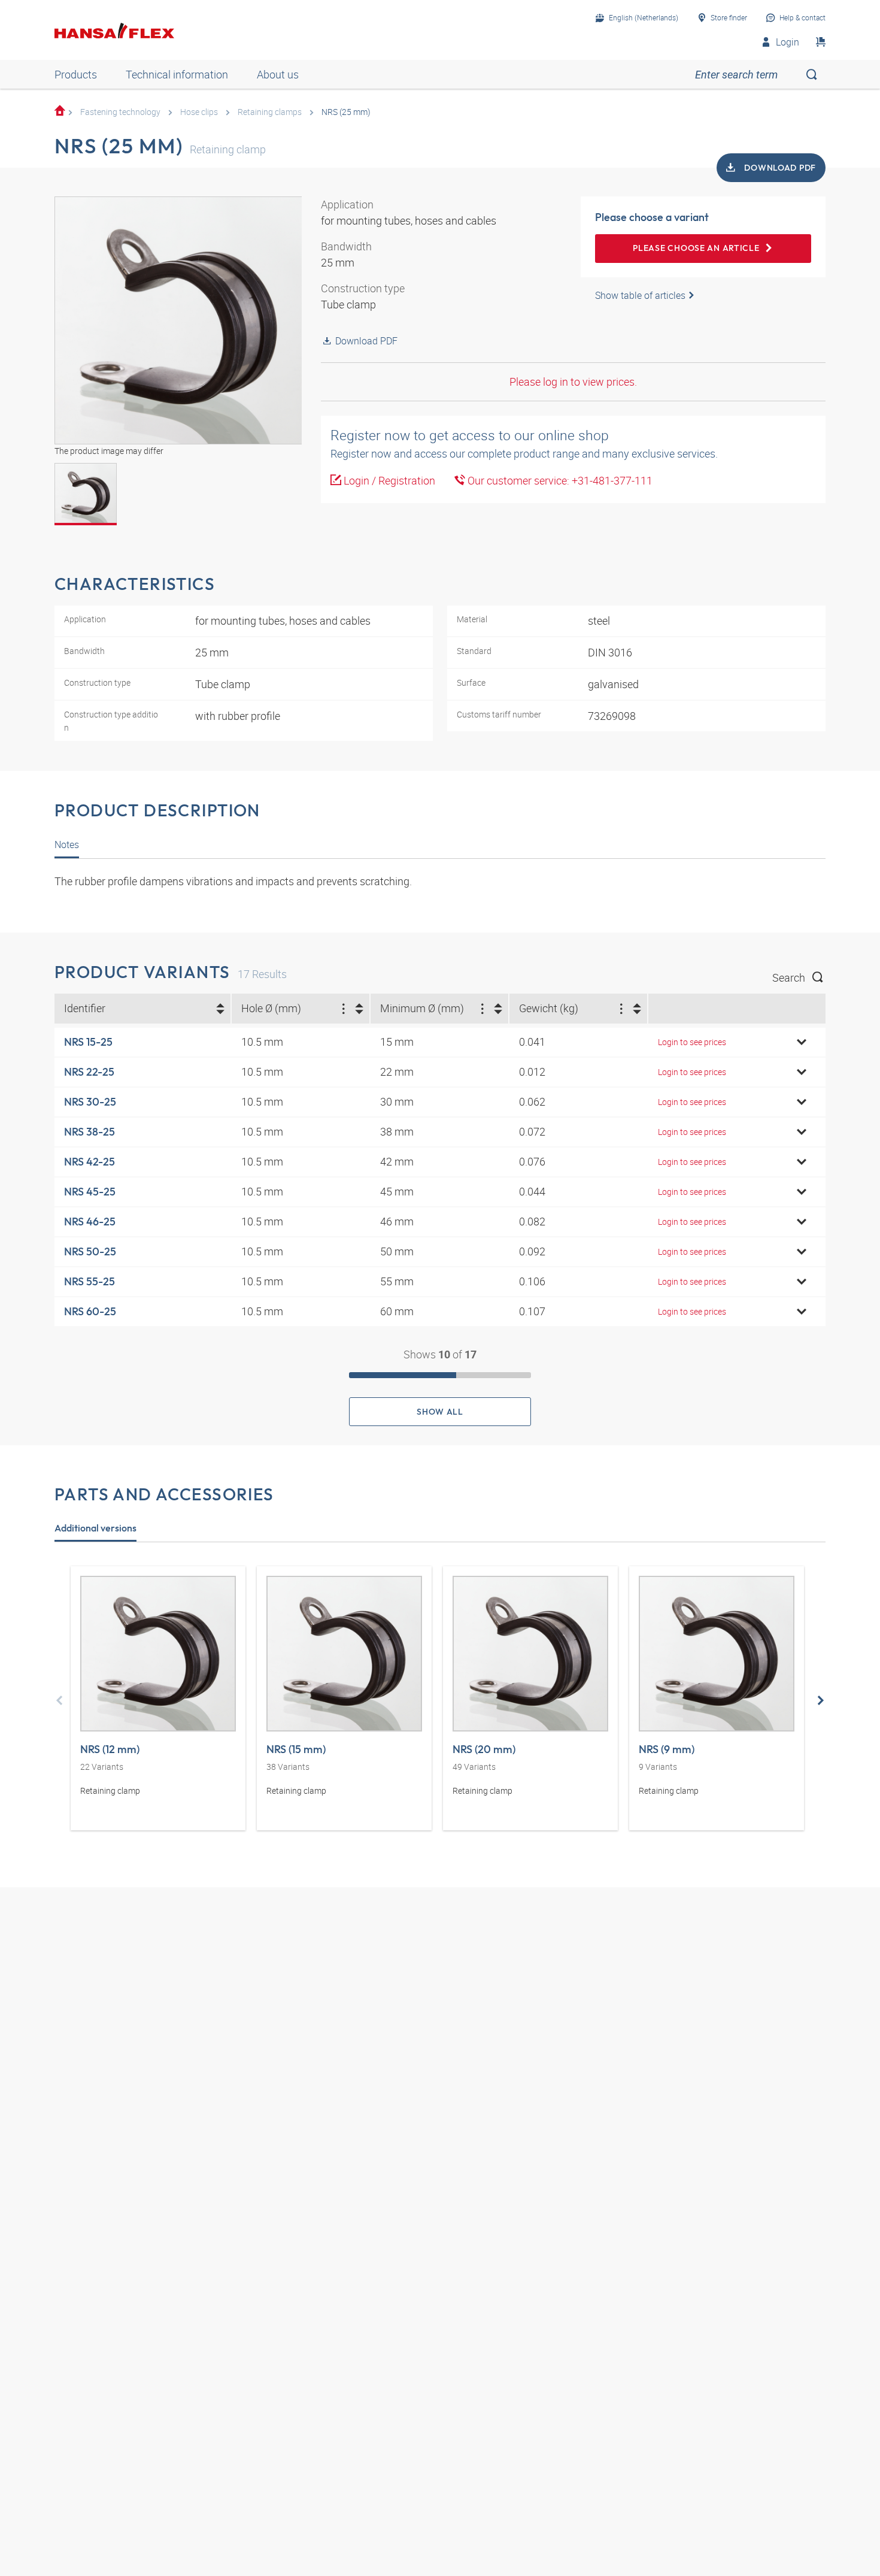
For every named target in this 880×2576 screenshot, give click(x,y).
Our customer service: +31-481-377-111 (559, 480)
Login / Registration (388, 480)
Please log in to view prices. (573, 382)
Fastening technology (120, 112)
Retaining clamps (270, 112)
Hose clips (199, 112)
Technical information (177, 74)
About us (278, 74)
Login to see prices (692, 1042)
